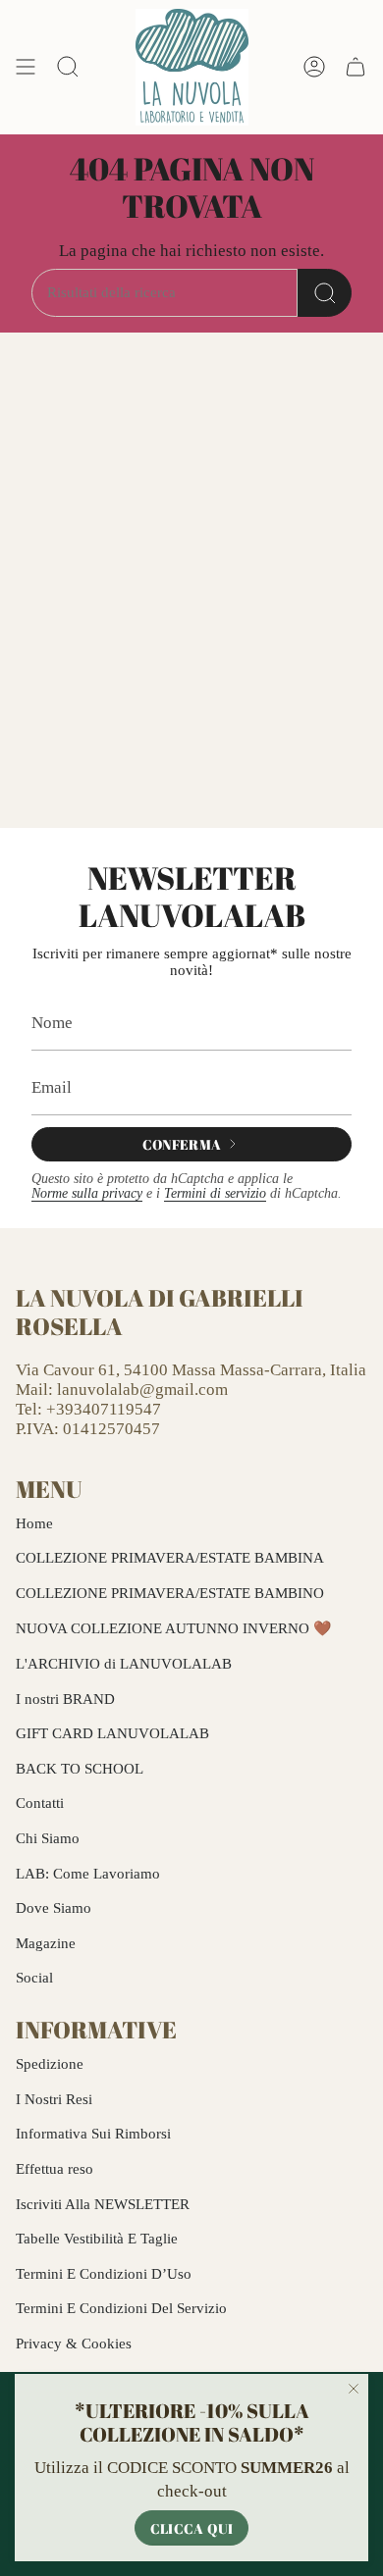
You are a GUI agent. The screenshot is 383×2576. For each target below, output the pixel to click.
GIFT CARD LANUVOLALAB (112, 1733)
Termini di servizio (215, 1193)
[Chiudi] (354, 2389)
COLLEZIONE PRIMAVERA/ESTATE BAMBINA (170, 1558)
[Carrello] (356, 67)
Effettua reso (55, 2169)
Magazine (46, 1943)
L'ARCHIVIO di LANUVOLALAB (124, 1664)
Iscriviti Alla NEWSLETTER (103, 2204)
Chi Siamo (48, 1838)
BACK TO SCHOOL (80, 1769)
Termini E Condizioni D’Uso (104, 2274)
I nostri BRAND (65, 1699)
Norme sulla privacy (87, 1193)
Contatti (40, 1803)
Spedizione (50, 2064)
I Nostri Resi (54, 2099)
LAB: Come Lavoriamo (88, 1874)
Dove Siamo (54, 1908)
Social (34, 1978)
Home (34, 1523)
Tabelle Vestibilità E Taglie (97, 2239)
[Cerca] (325, 293)
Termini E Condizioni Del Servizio (121, 2308)
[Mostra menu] (26, 67)
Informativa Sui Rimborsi (93, 2134)
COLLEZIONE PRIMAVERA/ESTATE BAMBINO (170, 1593)
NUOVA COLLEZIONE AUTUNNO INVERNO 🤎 (174, 1628)
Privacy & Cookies (74, 2344)
